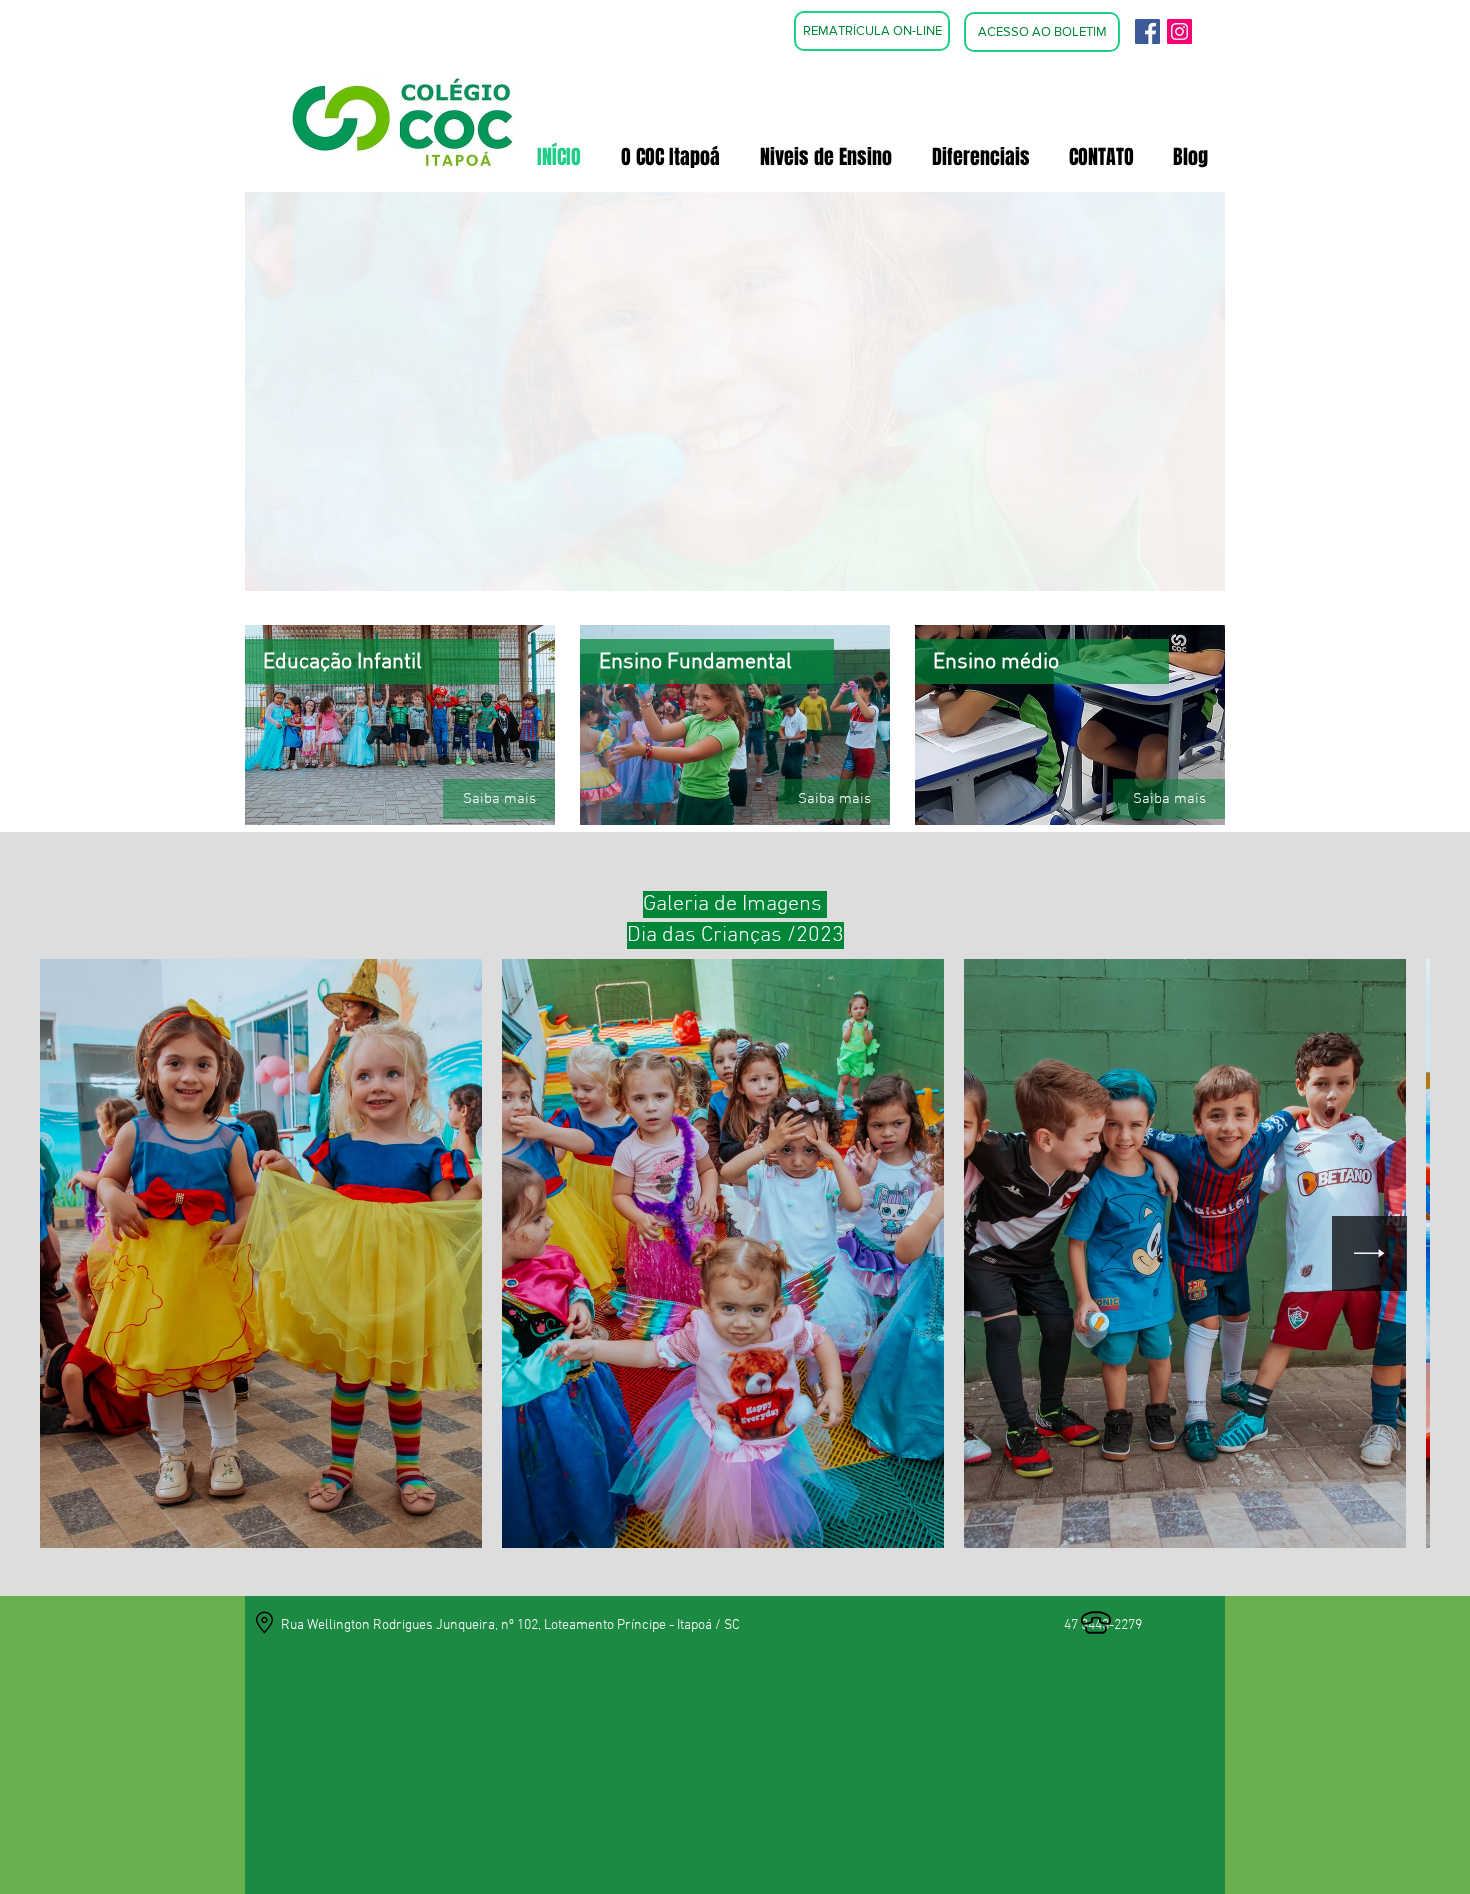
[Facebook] (1147, 31)
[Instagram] (1179, 31)
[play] (1183, 573)
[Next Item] (1369, 1253)
